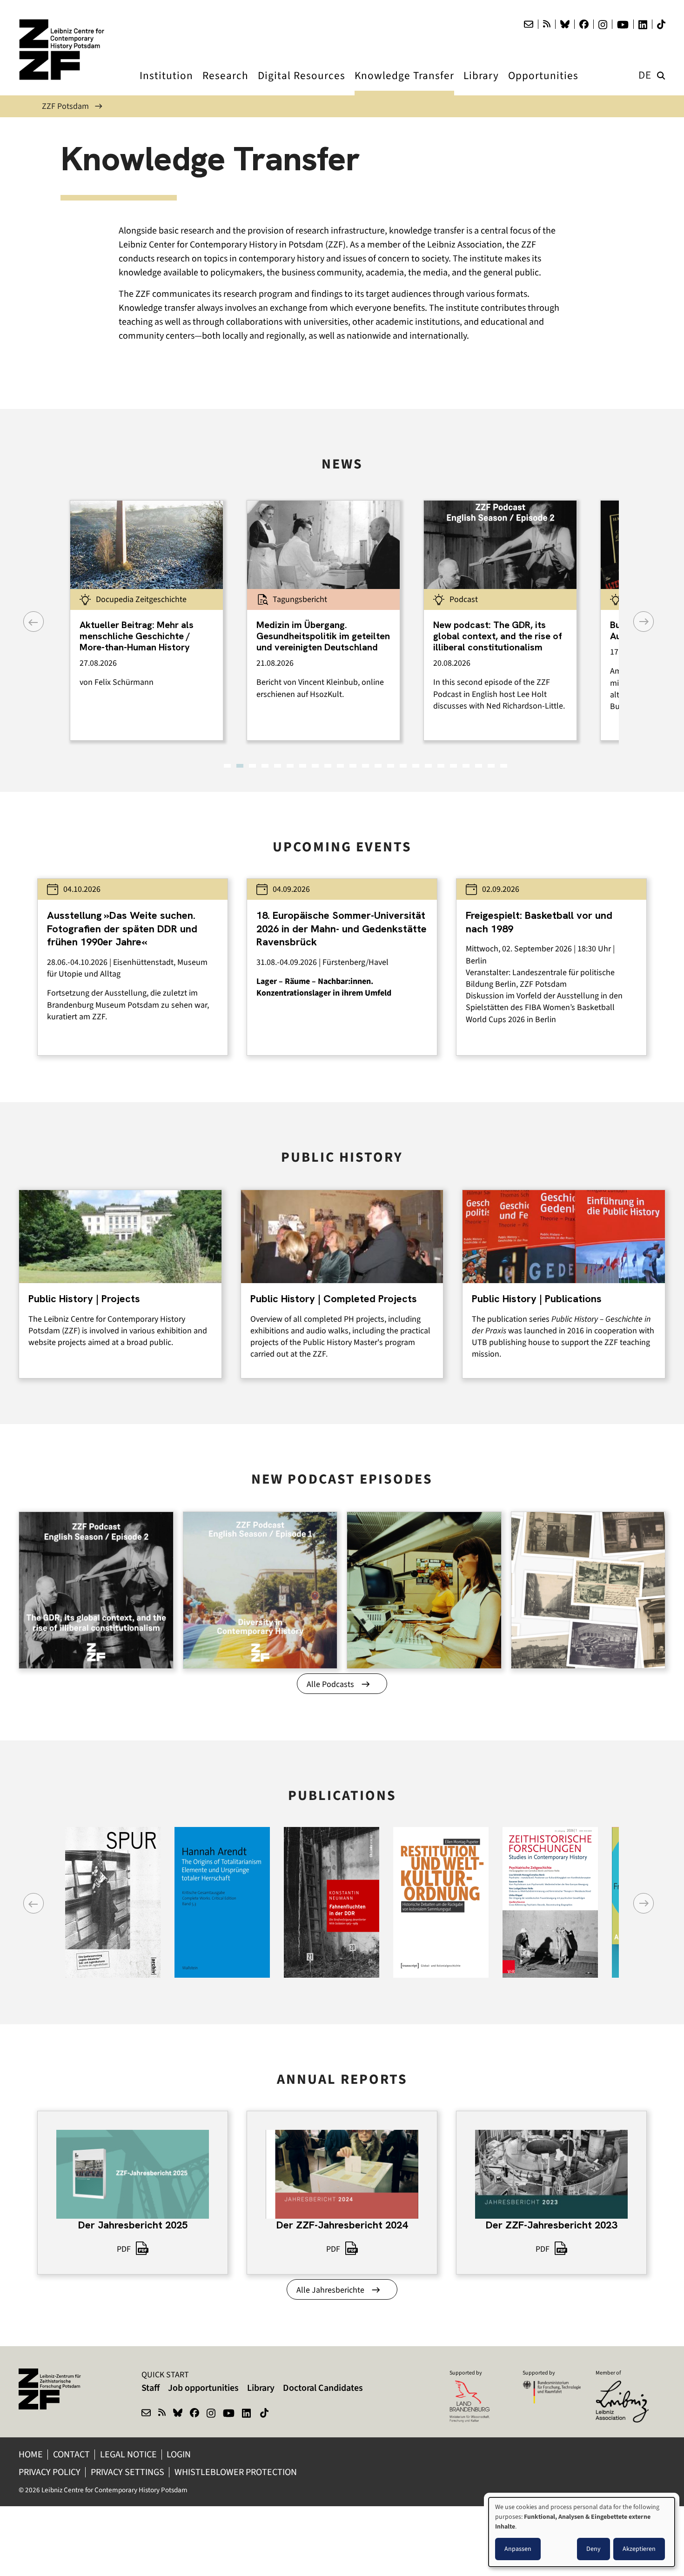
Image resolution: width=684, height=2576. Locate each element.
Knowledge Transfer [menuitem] (404, 84)
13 (378, 766)
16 (416, 766)
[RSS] (547, 24)
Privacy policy (50, 2472)
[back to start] (65, 50)
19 (453, 766)
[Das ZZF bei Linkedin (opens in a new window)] (643, 25)
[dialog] (582, 2532)
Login (180, 2454)
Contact (71, 2454)
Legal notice (128, 2454)
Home (31, 2454)
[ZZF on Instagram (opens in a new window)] (211, 2414)
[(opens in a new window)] (625, 2387)
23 (504, 766)
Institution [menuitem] (166, 84)
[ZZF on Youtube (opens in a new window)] (229, 2414)
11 (353, 766)
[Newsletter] (529, 24)
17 (428, 766)
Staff (151, 2388)
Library (261, 2388)
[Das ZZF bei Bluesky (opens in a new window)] (565, 24)
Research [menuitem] (225, 84)
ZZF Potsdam (65, 106)
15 (403, 766)
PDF (124, 2249)
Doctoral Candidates (323, 2388)
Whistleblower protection (237, 2472)
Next (644, 622)
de (645, 75)
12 (365, 766)
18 (441, 766)
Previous (34, 622)
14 (391, 766)
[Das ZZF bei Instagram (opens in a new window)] (603, 25)
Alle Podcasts (330, 1684)
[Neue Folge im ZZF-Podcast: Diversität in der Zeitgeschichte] (260, 1590)
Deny (593, 2549)
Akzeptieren (639, 2549)
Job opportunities (203, 2388)
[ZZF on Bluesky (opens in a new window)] (178, 2414)
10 (340, 766)
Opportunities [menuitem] (543, 84)
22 (491, 766)
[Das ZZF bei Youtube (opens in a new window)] (623, 25)
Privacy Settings (127, 2472)
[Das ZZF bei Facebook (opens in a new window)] (584, 24)
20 (466, 766)
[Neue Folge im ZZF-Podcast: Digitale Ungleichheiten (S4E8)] (424, 1590)
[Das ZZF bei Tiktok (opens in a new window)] (661, 24)
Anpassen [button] (518, 2549)
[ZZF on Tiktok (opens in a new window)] (265, 2414)
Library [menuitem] (481, 84)
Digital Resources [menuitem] (302, 84)
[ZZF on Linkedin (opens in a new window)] (247, 2414)
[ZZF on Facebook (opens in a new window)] (194, 2414)
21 (479, 766)
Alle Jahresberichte (330, 2290)
